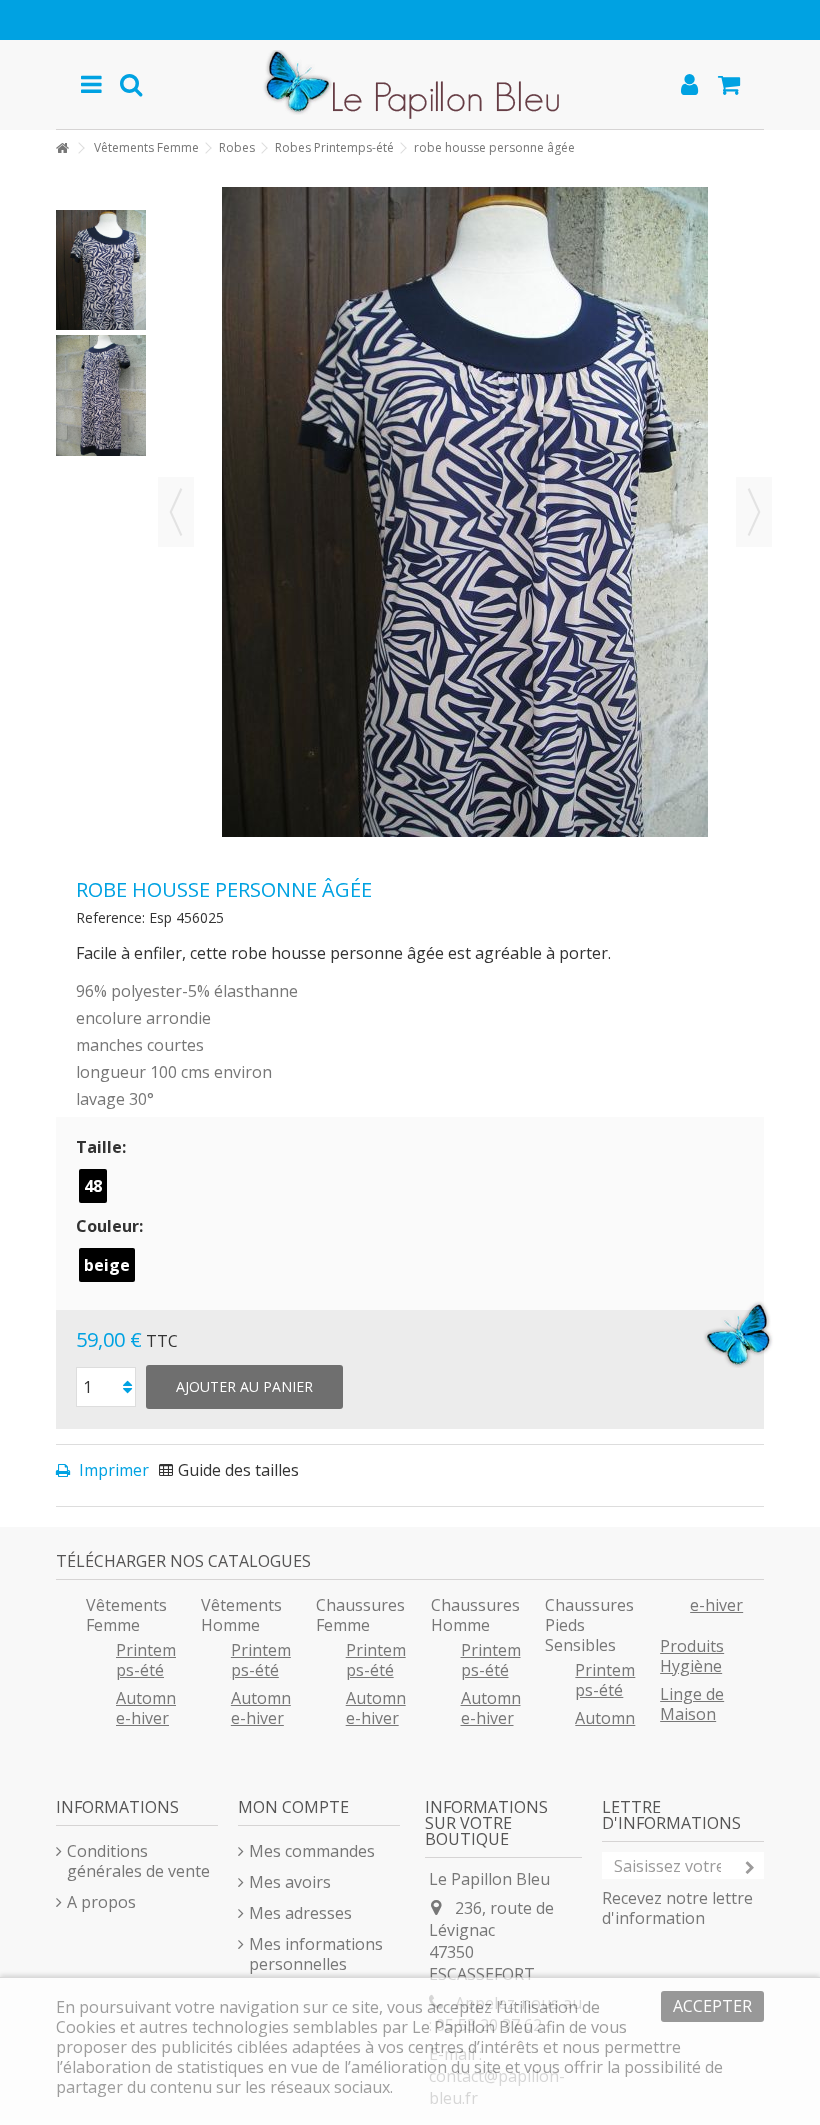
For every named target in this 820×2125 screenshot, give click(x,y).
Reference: (110, 917)
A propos (101, 1902)
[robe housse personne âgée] (101, 270)
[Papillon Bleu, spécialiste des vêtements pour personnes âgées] (410, 84)
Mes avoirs (290, 1882)
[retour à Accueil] (62, 148)
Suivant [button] (754, 512)
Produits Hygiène (692, 1656)
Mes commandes (312, 1851)
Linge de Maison (692, 1704)
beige (107, 1265)
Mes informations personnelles (316, 1954)
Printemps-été (146, 1660)
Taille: (103, 1147)
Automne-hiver (146, 1708)
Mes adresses (300, 1913)
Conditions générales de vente (138, 1861)
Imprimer (112, 1470)
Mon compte (293, 1807)
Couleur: (111, 1226)
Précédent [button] (176, 512)
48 (93, 1186)
